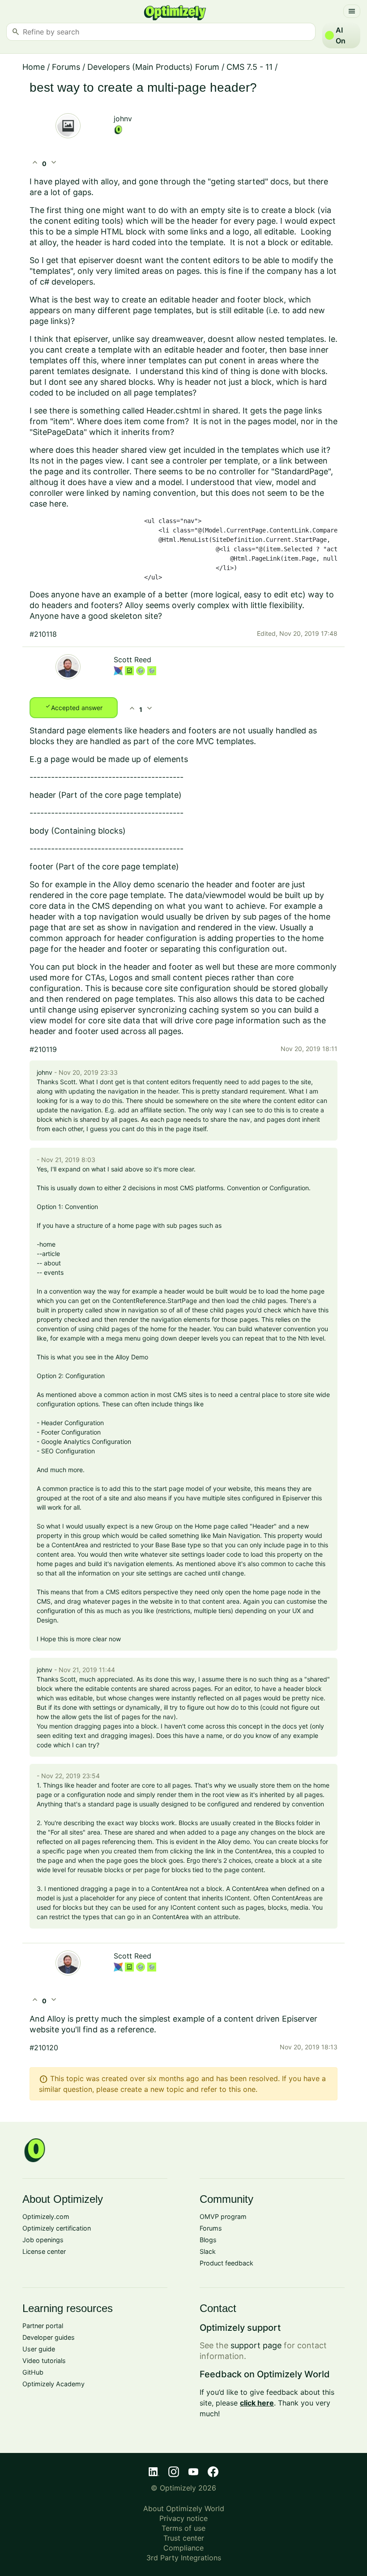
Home (34, 67)
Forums (66, 67)
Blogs (208, 2240)
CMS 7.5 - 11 (250, 67)
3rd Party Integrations (184, 2558)
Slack (208, 2251)
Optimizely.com (46, 2216)
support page (256, 2345)
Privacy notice (183, 2518)
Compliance (183, 2548)
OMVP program (223, 2216)
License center (44, 2251)
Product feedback (226, 2263)
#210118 (43, 634)
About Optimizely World (184, 2508)
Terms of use (183, 2528)
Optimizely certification (57, 2228)
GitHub (33, 2372)
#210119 (43, 1049)
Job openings (43, 2240)
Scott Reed (132, 660)
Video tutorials (44, 2361)
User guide (39, 2349)
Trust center (184, 2538)
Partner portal (43, 2326)
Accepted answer (74, 707)
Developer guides (49, 2337)
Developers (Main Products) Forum (153, 67)
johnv (123, 119)
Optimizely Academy (53, 2384)
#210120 (44, 2048)
